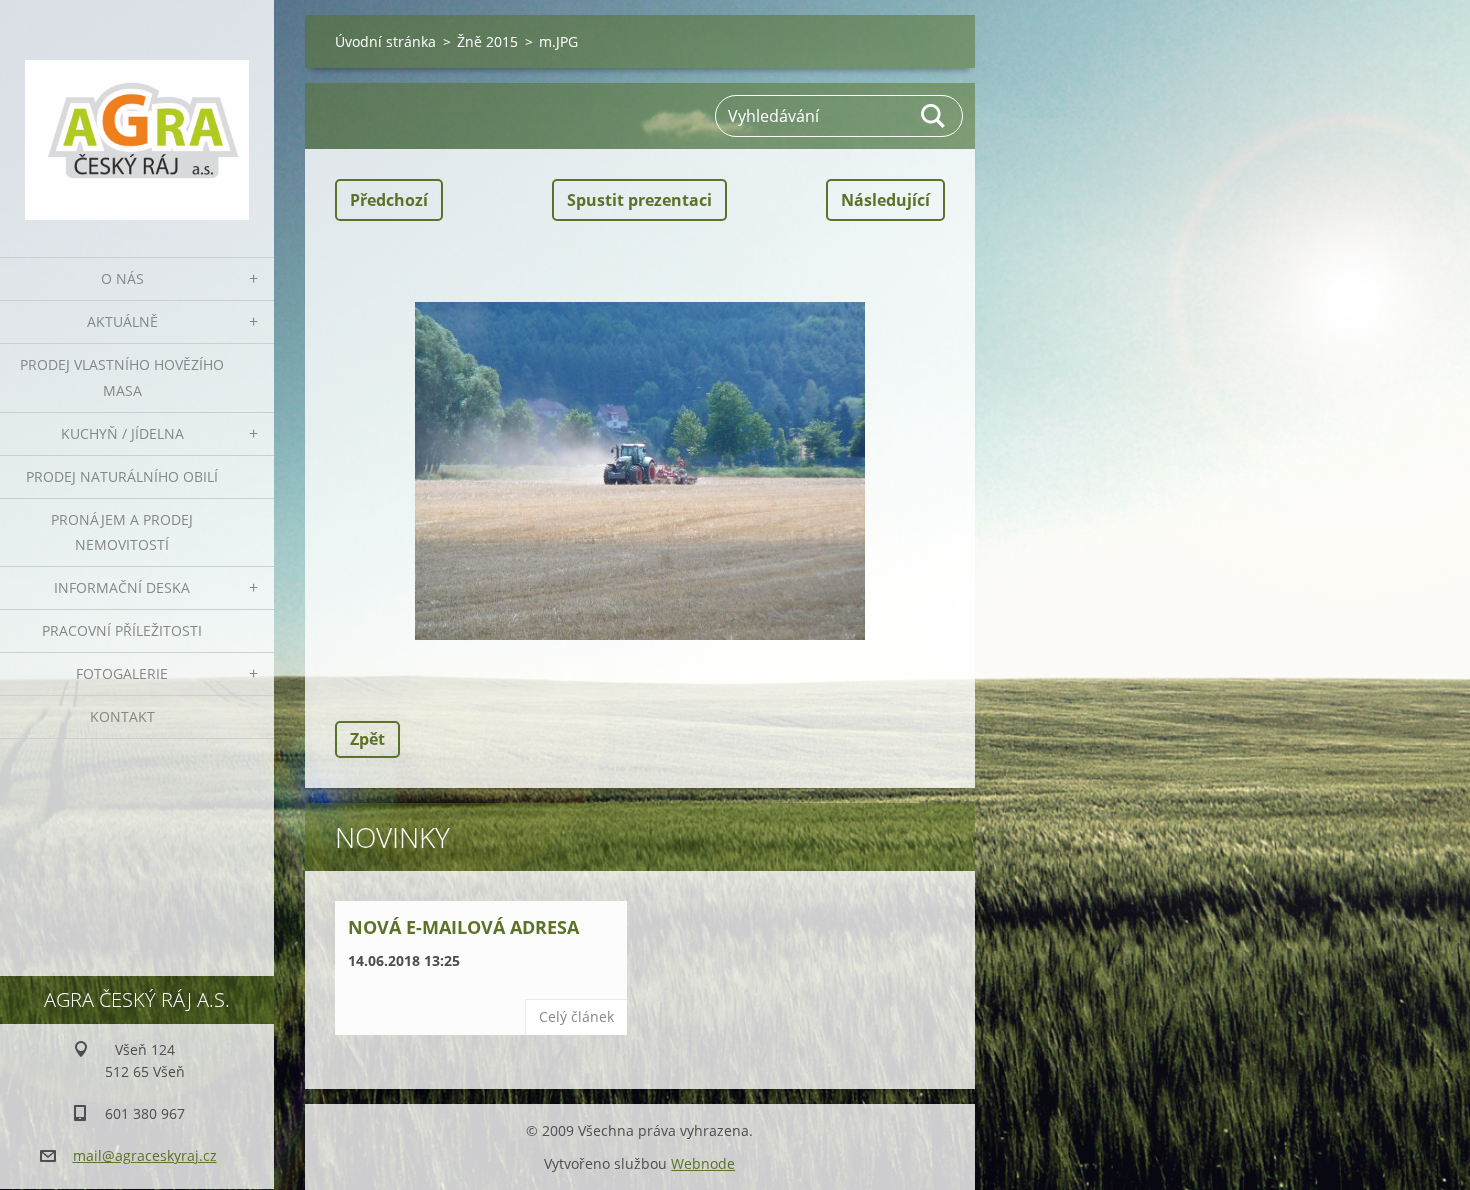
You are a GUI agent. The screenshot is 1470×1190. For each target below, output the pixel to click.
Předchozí (389, 200)
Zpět (367, 739)
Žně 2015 (487, 41)
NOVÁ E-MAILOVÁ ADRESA (463, 927)
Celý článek (576, 1016)
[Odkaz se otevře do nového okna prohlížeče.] (640, 471)
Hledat (934, 116)
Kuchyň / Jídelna (122, 433)
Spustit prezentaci (639, 200)
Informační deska (122, 587)
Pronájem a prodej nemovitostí (122, 532)
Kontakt (122, 716)
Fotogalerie (122, 673)
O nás (122, 278)
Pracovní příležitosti (122, 630)
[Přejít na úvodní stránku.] (137, 116)
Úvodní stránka (385, 41)
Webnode (703, 1163)
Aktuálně (122, 321)
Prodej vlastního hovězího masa (122, 377)
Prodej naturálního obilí (122, 476)
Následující (885, 200)
